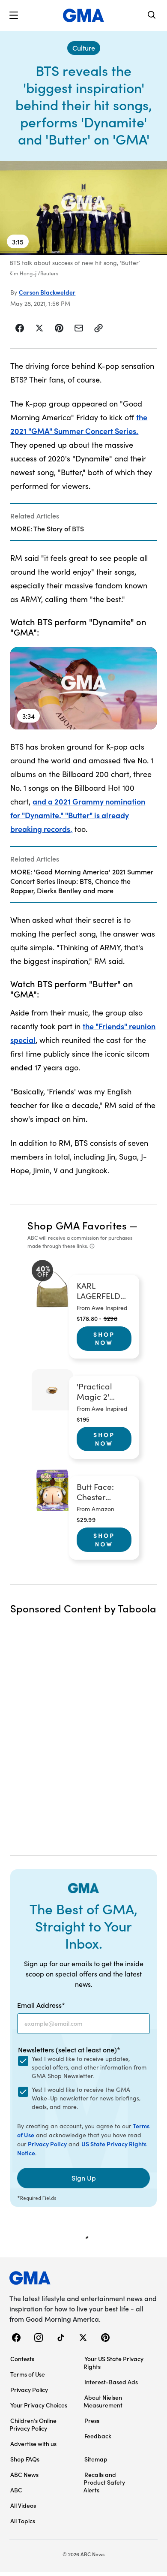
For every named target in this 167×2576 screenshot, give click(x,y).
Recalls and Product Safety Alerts (104, 2482)
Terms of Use (28, 2374)
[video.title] (83, 208)
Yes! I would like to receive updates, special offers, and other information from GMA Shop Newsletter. (89, 2067)
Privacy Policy (47, 2144)
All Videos (23, 2505)
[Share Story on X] (39, 328)
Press (92, 2420)
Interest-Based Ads (111, 2382)
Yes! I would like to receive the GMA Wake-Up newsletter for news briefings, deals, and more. (86, 2098)
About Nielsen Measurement (103, 2401)
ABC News (24, 2474)
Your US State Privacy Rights (113, 2362)
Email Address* (41, 2005)
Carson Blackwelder (47, 292)
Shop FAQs (25, 2459)
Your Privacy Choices (39, 2405)
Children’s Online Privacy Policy (33, 2424)
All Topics (23, 2521)
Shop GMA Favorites (77, 1225)
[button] (14, 15)
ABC (16, 2490)
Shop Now (104, 1338)
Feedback (98, 2436)
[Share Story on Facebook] (20, 328)
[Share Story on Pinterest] (59, 328)
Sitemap (96, 2459)
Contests (22, 2359)
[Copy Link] (98, 328)
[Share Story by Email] (79, 328)
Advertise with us (33, 2443)
